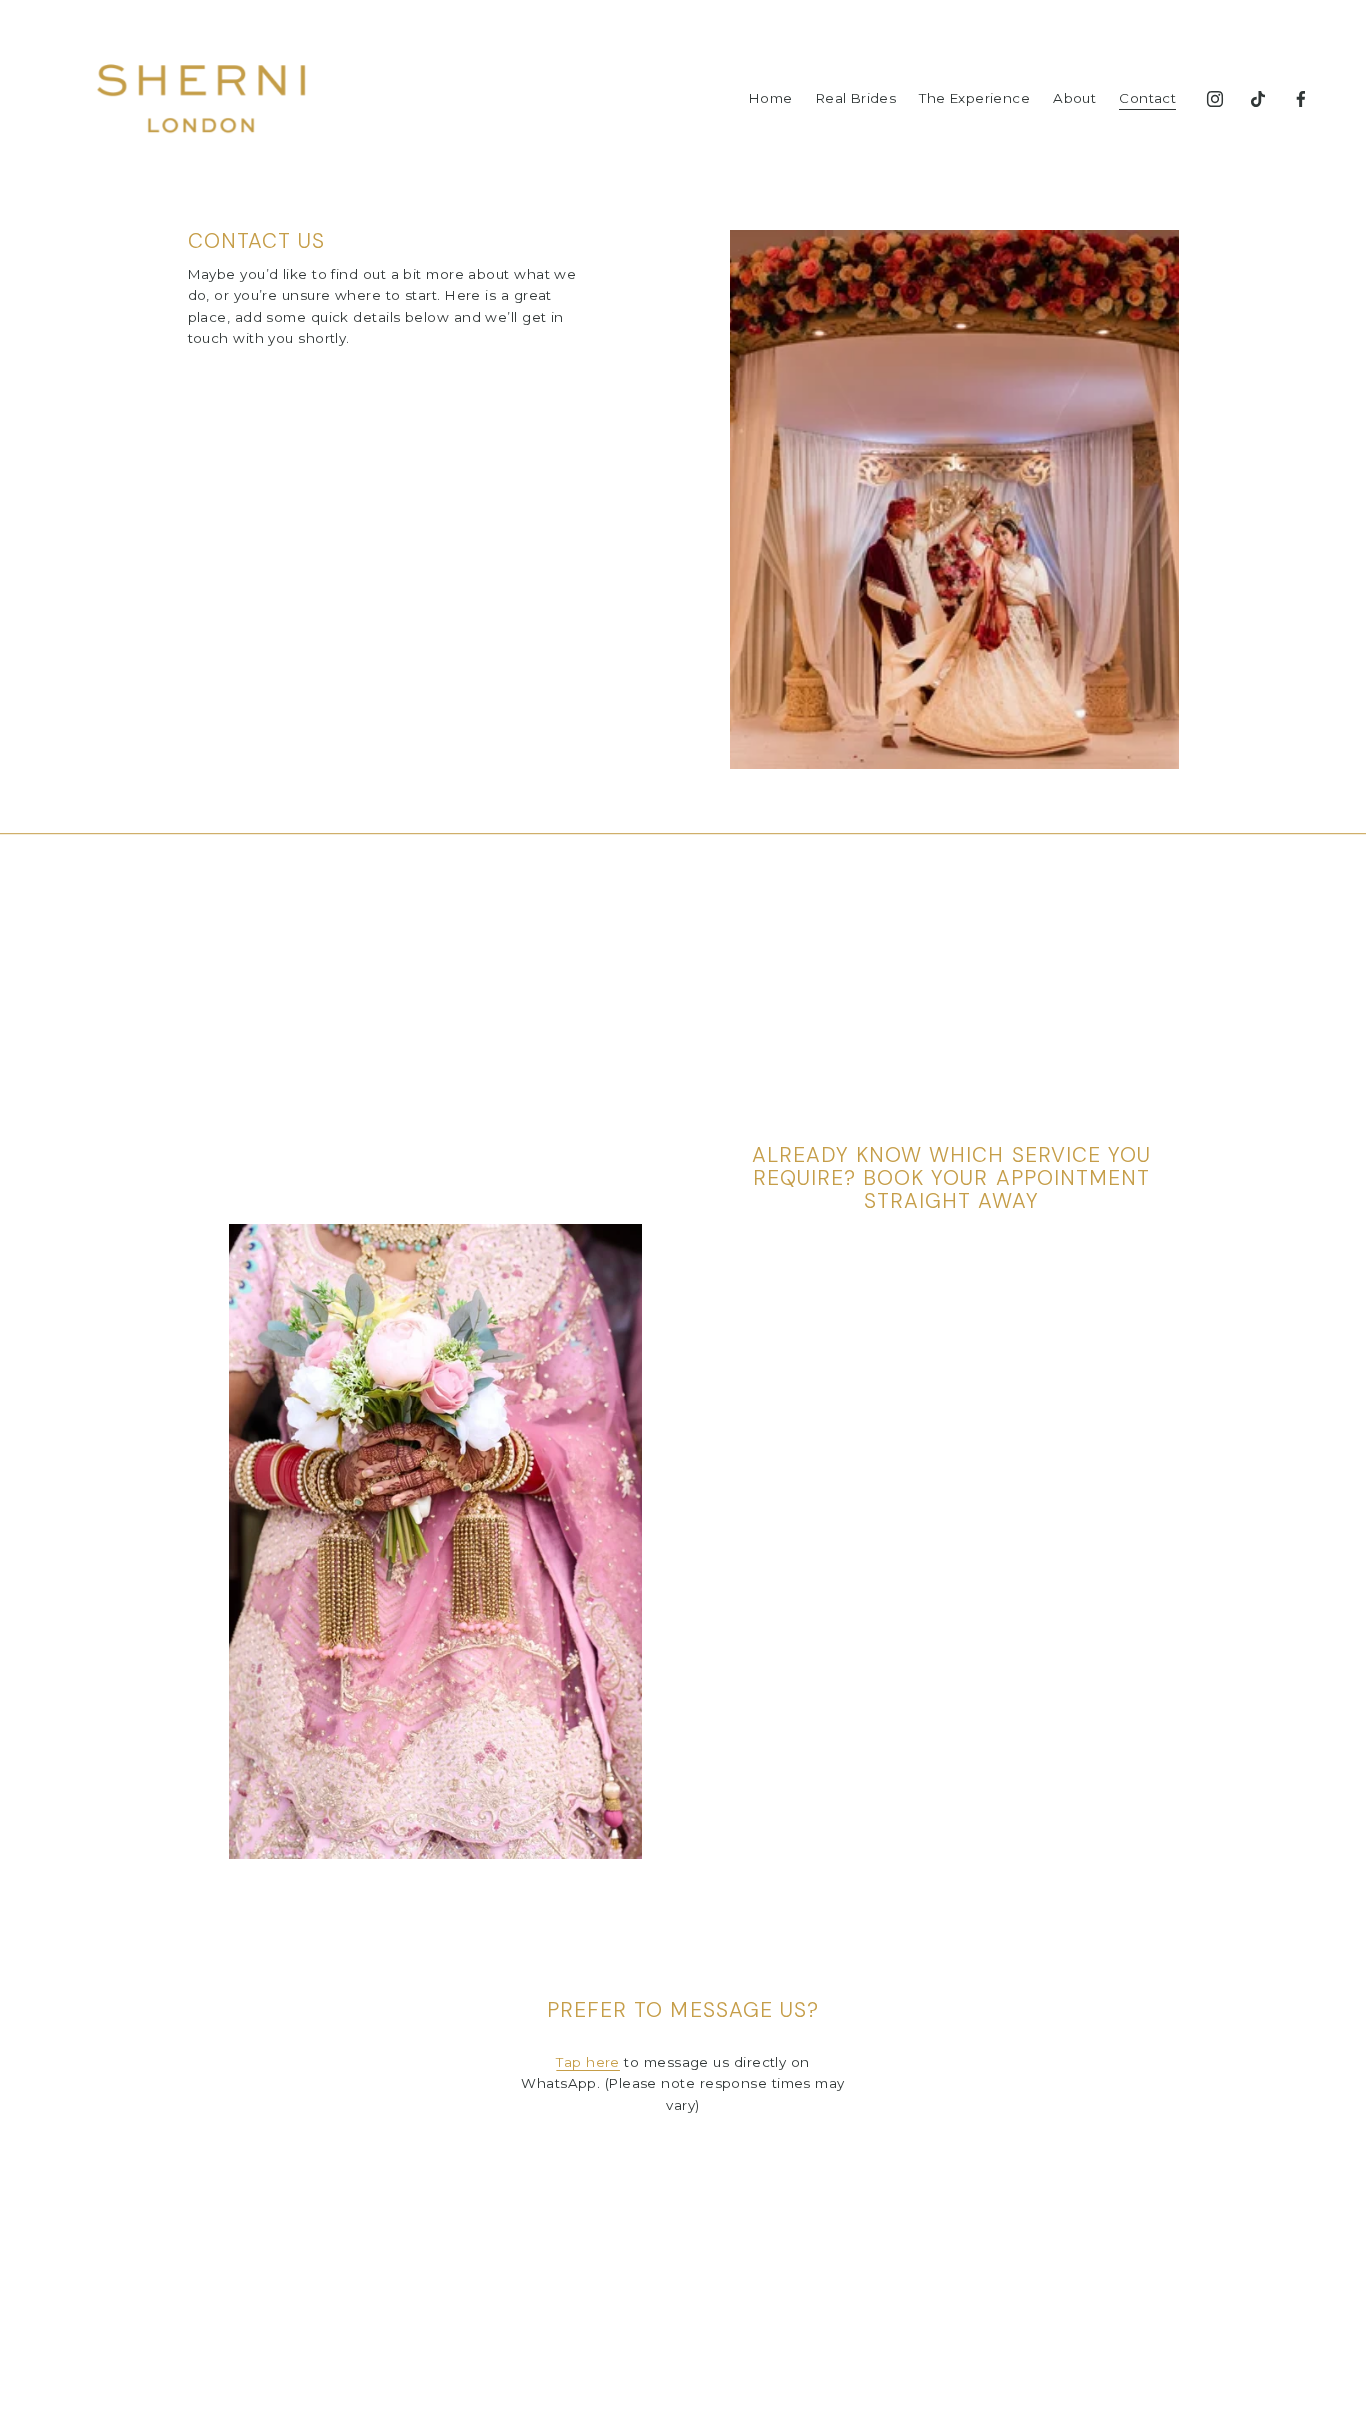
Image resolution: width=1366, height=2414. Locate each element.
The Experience (974, 98)
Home (771, 98)
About (1074, 98)
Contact (1147, 98)
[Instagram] (1215, 99)
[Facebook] (1301, 99)
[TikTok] (1258, 99)
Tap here (588, 2062)
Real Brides (856, 98)
